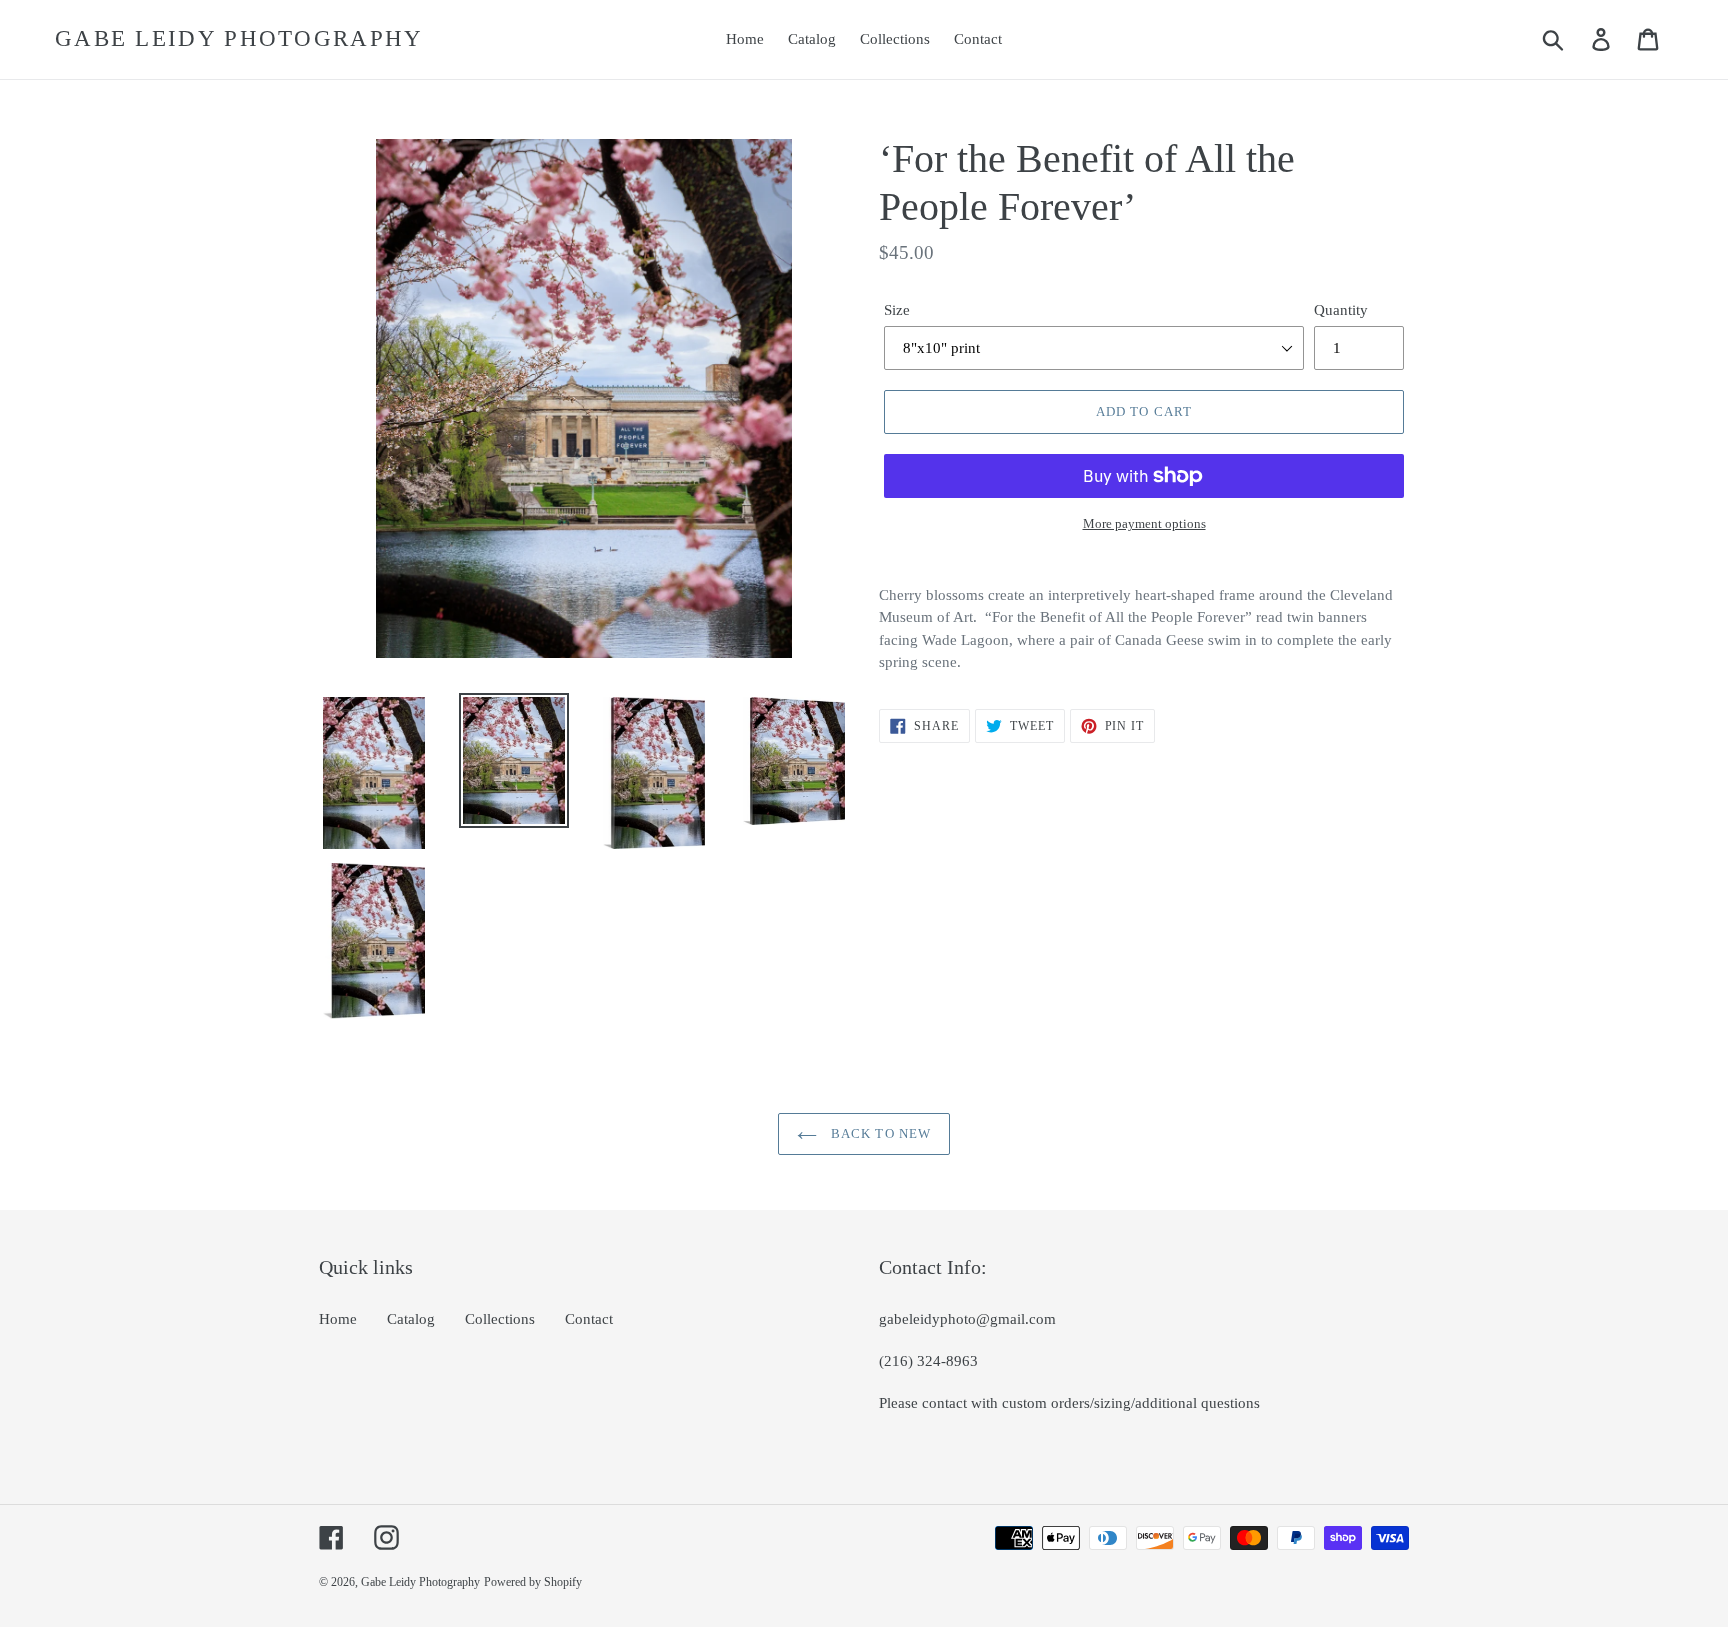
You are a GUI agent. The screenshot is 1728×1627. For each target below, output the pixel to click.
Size (897, 310)
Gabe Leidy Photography (239, 38)
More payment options (1144, 523)
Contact (589, 1319)
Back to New (878, 1133)
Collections (500, 1319)
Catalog (411, 1319)
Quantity (1341, 310)
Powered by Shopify (533, 1582)
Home (338, 1319)
